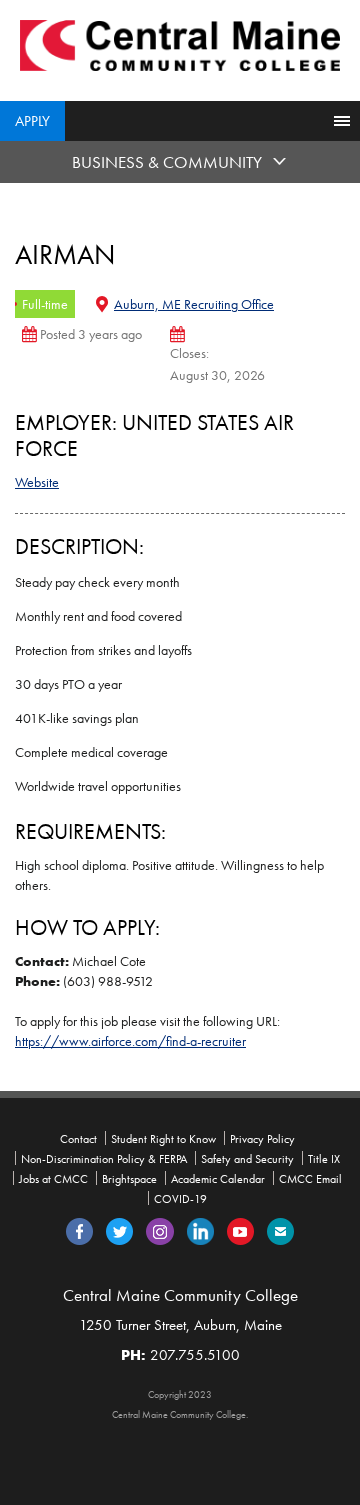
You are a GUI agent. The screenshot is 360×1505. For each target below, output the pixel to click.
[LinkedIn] (200, 1230)
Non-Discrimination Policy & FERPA (104, 1159)
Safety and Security (247, 1159)
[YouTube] (240, 1230)
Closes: (189, 353)
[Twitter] (119, 1230)
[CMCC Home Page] (180, 44)
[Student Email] (280, 1230)
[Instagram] (160, 1230)
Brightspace (129, 1179)
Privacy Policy (262, 1139)
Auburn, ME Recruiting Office (194, 304)
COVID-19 (180, 1199)
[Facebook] (79, 1230)
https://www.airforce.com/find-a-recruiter (130, 1041)
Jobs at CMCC (53, 1179)
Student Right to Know (163, 1139)
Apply (32, 121)
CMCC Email (310, 1179)
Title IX (324, 1159)
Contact (78, 1139)
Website (37, 482)
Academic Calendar (218, 1179)
